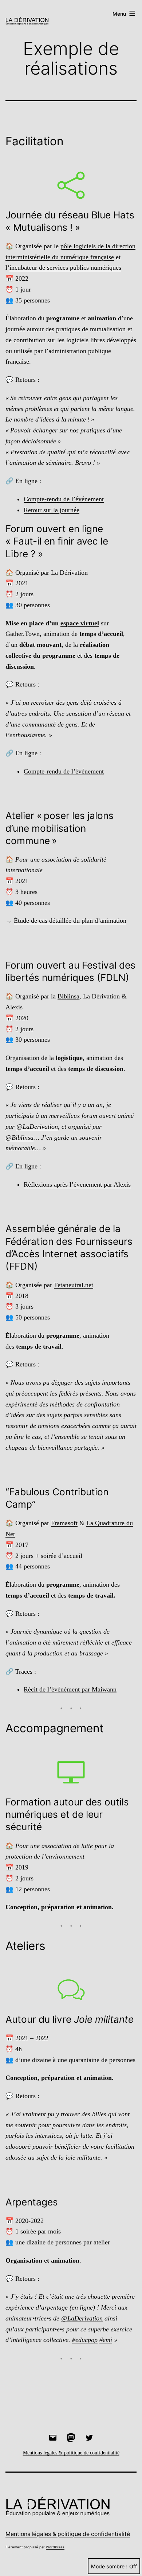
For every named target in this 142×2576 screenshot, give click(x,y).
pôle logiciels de (83, 246)
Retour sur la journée (52, 510)
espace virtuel (80, 623)
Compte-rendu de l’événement (64, 499)
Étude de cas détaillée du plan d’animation (70, 921)
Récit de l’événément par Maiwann (70, 1689)
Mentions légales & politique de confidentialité (68, 2534)
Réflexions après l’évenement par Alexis (77, 1184)
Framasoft (64, 1523)
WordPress (55, 2547)
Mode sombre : (109, 2566)
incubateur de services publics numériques (65, 268)
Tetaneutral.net (74, 1285)
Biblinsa (68, 996)
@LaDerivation (37, 1127)
